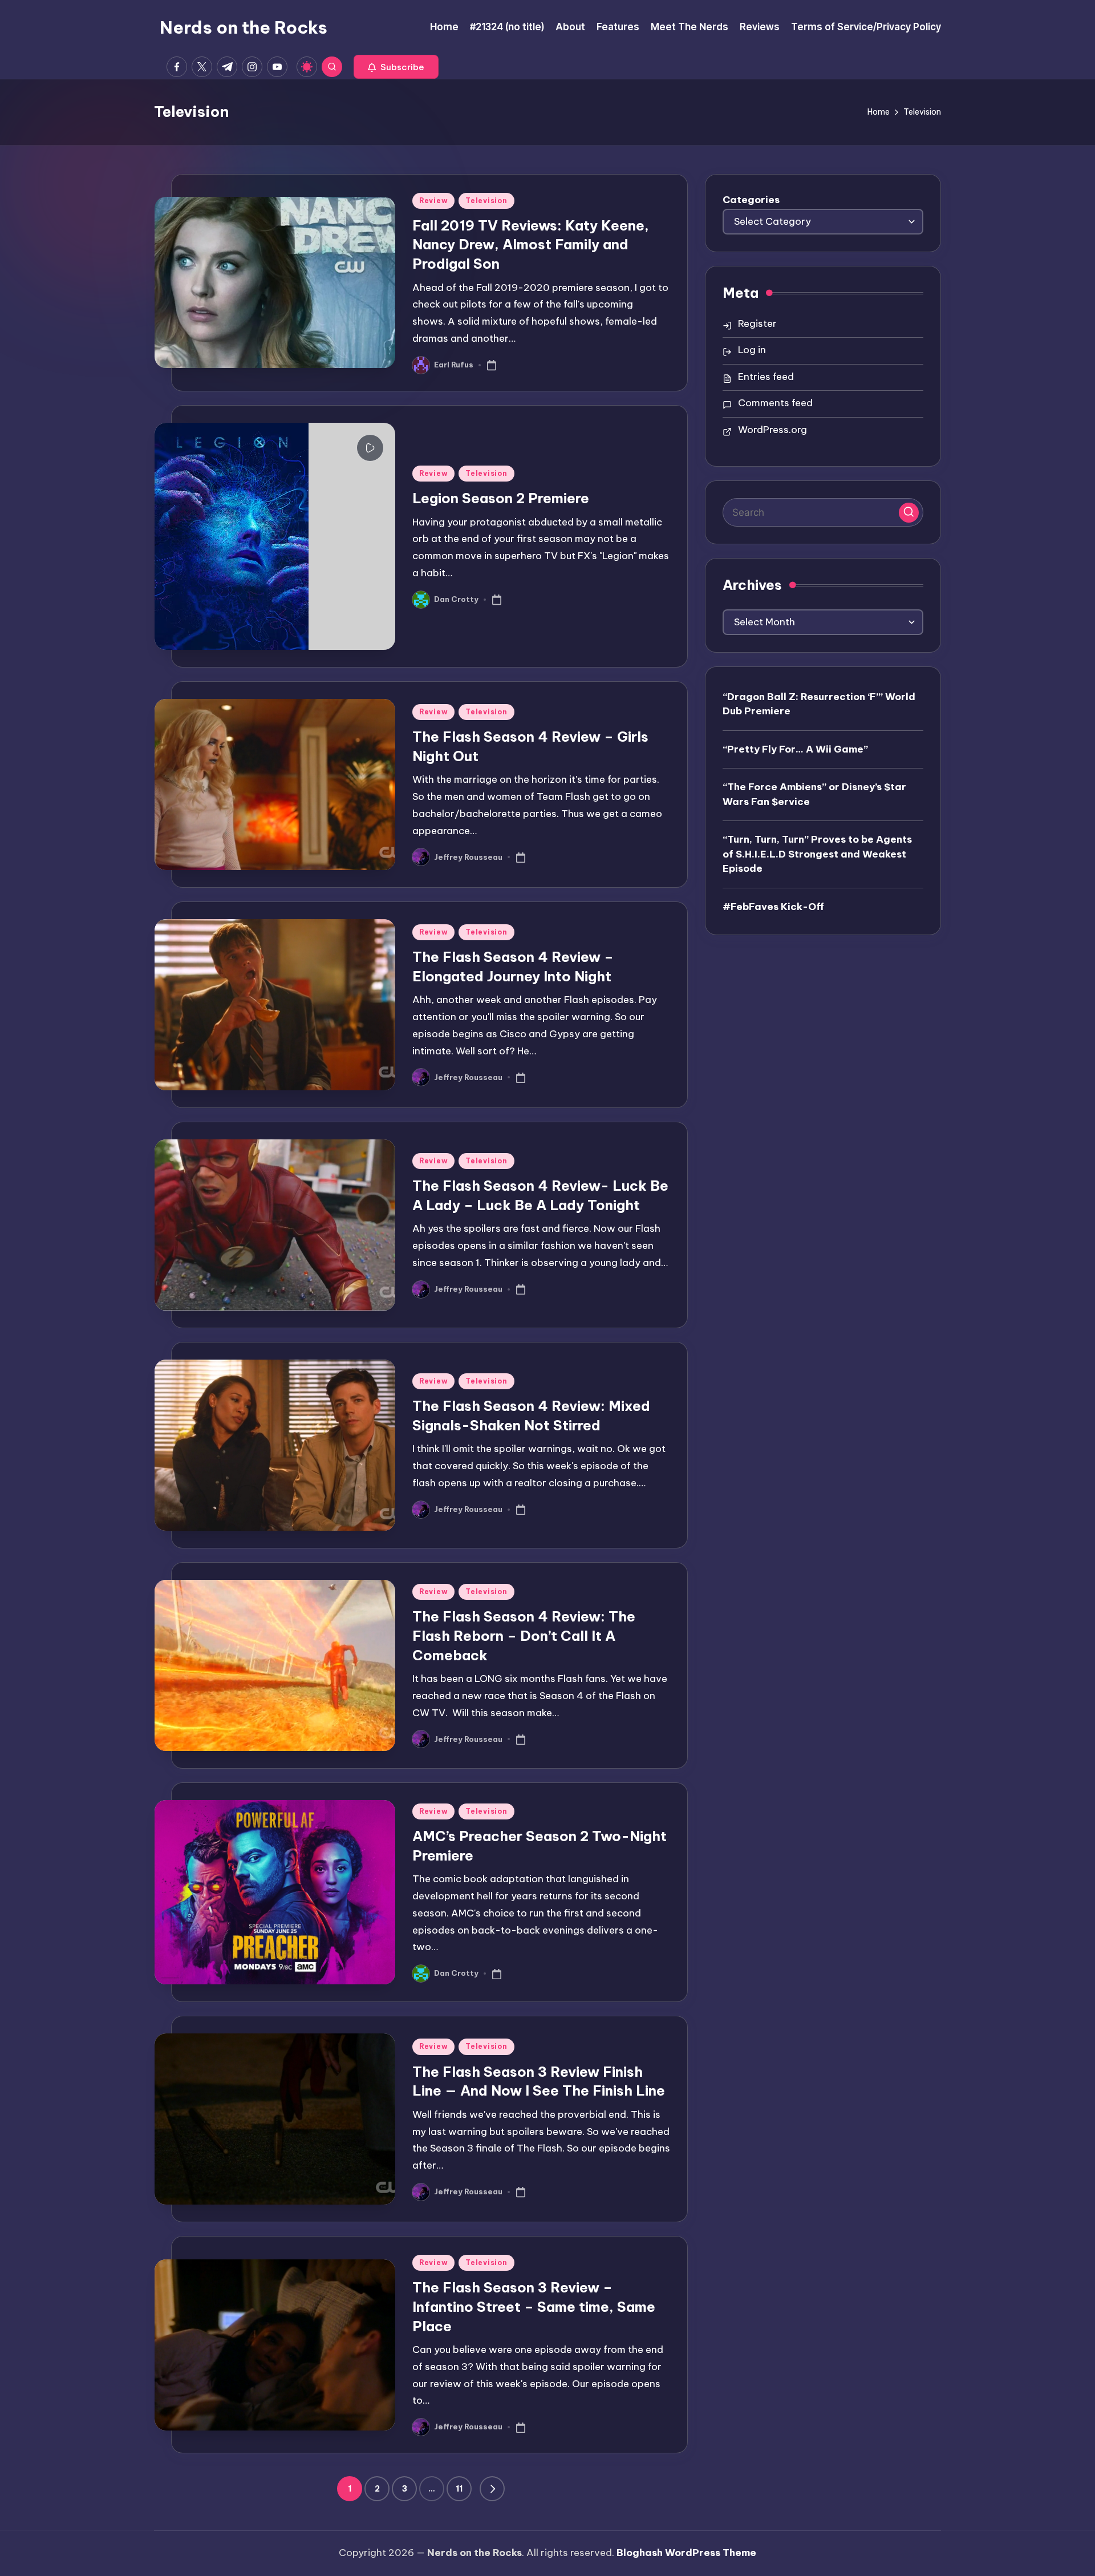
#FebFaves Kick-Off (773, 906)
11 (459, 2489)
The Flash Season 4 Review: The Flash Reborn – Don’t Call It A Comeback (524, 1635)
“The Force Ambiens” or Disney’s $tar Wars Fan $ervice (814, 794)
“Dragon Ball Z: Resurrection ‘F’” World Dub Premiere (819, 703)
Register (757, 323)
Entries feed (766, 377)
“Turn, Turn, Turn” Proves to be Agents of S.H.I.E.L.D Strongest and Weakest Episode (817, 853)
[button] (396, 67)
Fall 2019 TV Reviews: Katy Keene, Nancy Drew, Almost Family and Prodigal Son (531, 244)
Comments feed (775, 403)
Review (433, 201)
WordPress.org (772, 430)
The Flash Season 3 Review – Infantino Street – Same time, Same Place (534, 2306)
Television (486, 201)
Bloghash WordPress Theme (686, 2553)
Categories (751, 200)
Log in (752, 350)
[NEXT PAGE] (492, 2489)
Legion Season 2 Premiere (501, 498)
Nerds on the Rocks (244, 27)
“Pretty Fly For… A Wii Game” (795, 749)
